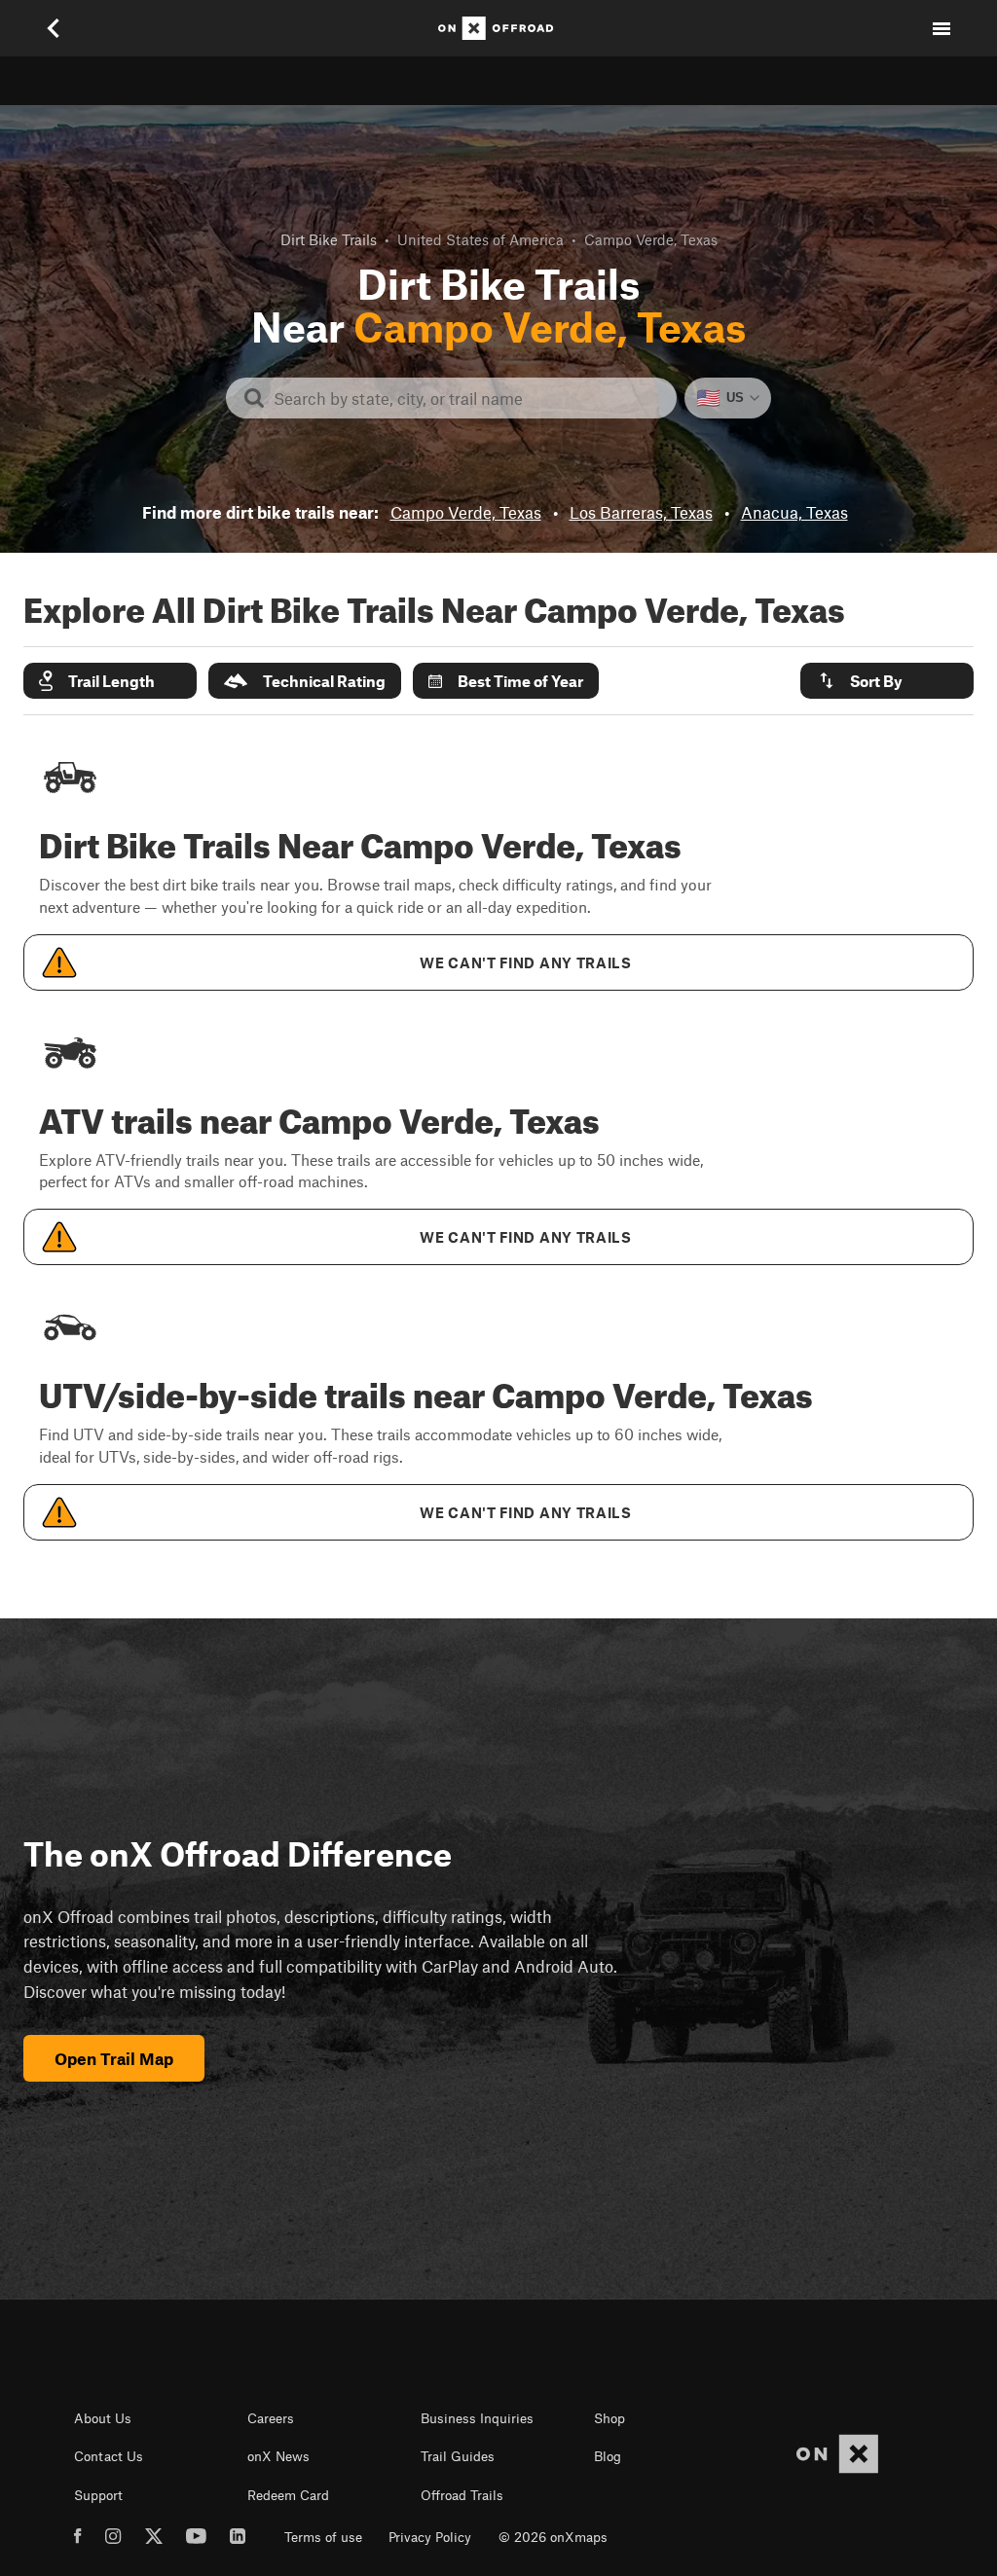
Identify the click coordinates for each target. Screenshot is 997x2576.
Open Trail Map (114, 2058)
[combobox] (467, 398)
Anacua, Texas (794, 512)
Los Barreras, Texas (641, 512)
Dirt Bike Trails (329, 239)
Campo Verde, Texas (466, 512)
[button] (110, 681)
